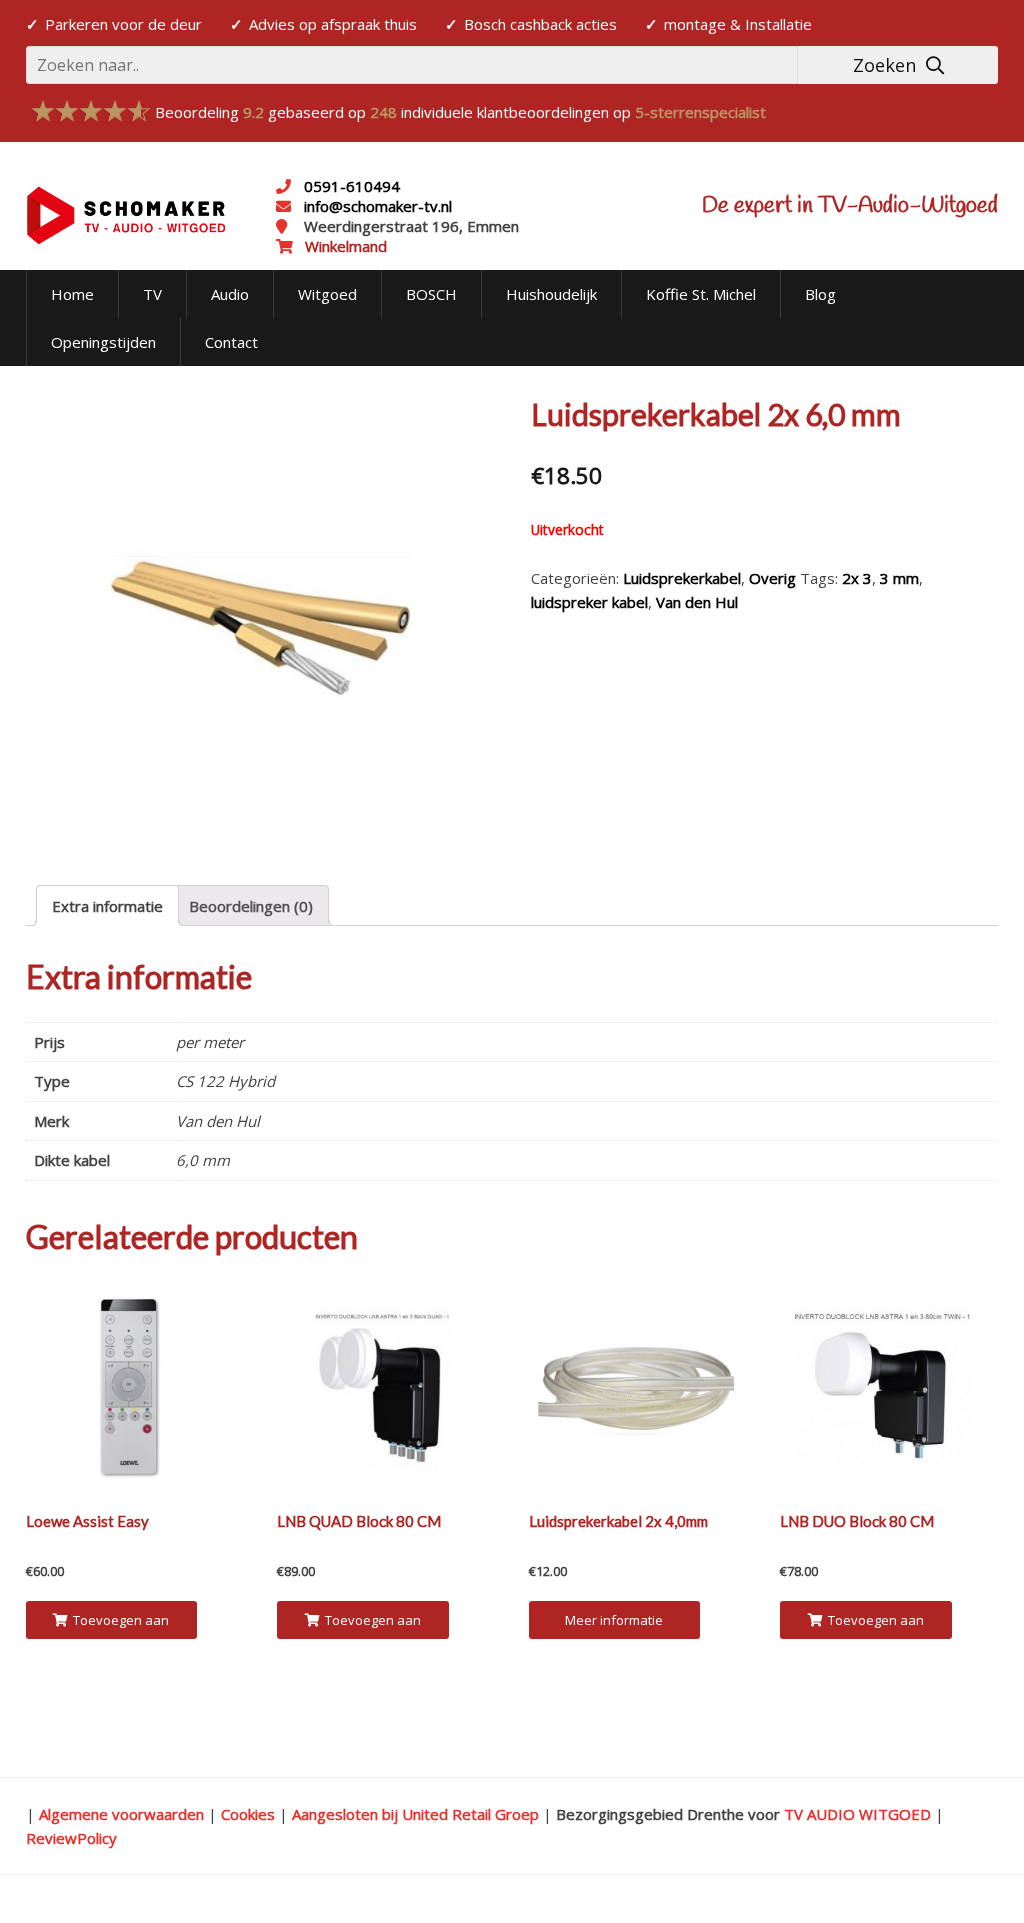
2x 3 (857, 578)
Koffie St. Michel (701, 294)
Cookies (248, 1814)
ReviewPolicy (71, 1838)
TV (152, 294)
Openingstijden (103, 342)
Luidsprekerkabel (682, 578)
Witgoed (327, 294)
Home (72, 294)
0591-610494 (352, 186)
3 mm (899, 578)
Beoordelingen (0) (251, 906)
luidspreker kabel (589, 602)
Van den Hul (697, 602)
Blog (820, 294)
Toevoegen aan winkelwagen (120, 1625)
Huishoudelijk (551, 294)
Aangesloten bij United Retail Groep (415, 1814)
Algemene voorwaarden (121, 1814)
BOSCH (431, 294)
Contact (231, 342)
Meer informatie (614, 1620)
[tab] (107, 905)
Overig (772, 578)
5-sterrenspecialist (700, 112)
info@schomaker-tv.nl (376, 206)
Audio (230, 294)
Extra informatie (107, 906)
